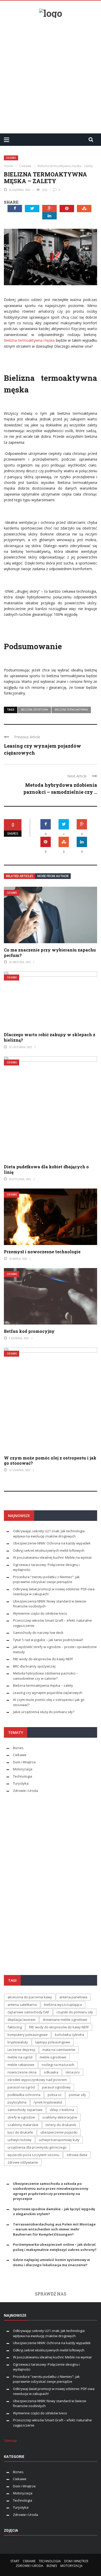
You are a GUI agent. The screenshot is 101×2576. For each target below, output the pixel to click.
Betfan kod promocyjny (29, 1331)
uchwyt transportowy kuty (59, 2140)
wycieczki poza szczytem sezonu (33, 2155)
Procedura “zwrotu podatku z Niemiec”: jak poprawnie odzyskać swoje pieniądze (46, 1579)
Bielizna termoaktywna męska (29, 340)
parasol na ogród (21, 2087)
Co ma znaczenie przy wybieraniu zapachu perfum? (50, 953)
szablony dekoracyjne (60, 2117)
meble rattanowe (21, 2065)
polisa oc (55, 2095)
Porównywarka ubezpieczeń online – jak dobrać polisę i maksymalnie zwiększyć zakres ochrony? (55, 2247)
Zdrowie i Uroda (26, 1791)
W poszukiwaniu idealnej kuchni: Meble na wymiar (52, 1557)
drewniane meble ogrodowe (65, 2020)
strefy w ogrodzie (21, 2117)
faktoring (15, 2027)
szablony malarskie (23, 2125)
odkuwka (51, 2072)
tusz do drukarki (20, 2132)
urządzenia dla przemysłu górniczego (37, 2147)
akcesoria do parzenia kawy (30, 1997)
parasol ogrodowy (56, 2087)
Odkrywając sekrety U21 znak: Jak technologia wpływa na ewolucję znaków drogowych (49, 1534)
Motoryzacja (23, 1769)
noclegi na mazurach (58, 2065)
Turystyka (21, 1783)
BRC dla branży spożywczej (34, 1666)
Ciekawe (11, 158)
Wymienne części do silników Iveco (40, 1613)
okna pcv (73, 2072)
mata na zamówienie (59, 2050)
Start (15, 2561)
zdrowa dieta (77, 2155)
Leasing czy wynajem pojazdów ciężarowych (48, 1693)
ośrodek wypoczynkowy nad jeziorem (37, 2080)
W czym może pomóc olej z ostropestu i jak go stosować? (50, 1461)
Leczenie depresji (21, 2050)
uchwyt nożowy (20, 2140)
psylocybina (17, 2102)
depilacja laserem (21, 2020)
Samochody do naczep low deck (38, 1633)
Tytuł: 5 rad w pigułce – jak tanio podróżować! (48, 1640)
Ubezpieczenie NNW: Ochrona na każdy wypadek (52, 1543)
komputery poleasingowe (28, 2035)
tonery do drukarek (61, 2125)
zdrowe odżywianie (23, 2162)
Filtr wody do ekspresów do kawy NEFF (43, 1659)
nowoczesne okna (22, 2072)
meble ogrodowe (53, 2057)
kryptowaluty (18, 2042)
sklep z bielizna (62, 2110)
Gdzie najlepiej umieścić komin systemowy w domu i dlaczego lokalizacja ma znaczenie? (51, 2262)
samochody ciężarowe (25, 2110)
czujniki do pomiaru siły (75, 2012)
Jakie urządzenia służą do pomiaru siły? (44, 1712)
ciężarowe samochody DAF (28, 2012)
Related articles (20, 876)
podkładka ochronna (24, 2095)
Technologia (23, 1776)
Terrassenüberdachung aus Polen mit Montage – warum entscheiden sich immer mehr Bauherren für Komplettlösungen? (54, 2229)
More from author (53, 876)
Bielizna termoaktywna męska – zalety (44, 1685)
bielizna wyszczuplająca (63, 2005)
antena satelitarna (22, 2005)
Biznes (18, 1748)
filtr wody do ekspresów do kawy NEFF (59, 2027)
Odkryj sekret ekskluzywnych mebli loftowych (49, 1550)
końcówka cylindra (70, 2035)
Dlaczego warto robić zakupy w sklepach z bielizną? (50, 1037)
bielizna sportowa (34, 710)
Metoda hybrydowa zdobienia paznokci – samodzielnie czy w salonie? (45, 1676)
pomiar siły (77, 2095)
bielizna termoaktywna (71, 710)
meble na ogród (20, 2057)
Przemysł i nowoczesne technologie (42, 1252)
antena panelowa (73, 1997)
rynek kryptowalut (48, 2102)
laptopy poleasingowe (53, 2042)
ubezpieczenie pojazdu (59, 2132)
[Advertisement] (51, 74)
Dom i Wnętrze (24, 1762)
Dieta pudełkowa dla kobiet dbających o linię (46, 1169)
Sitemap (10, 2441)
